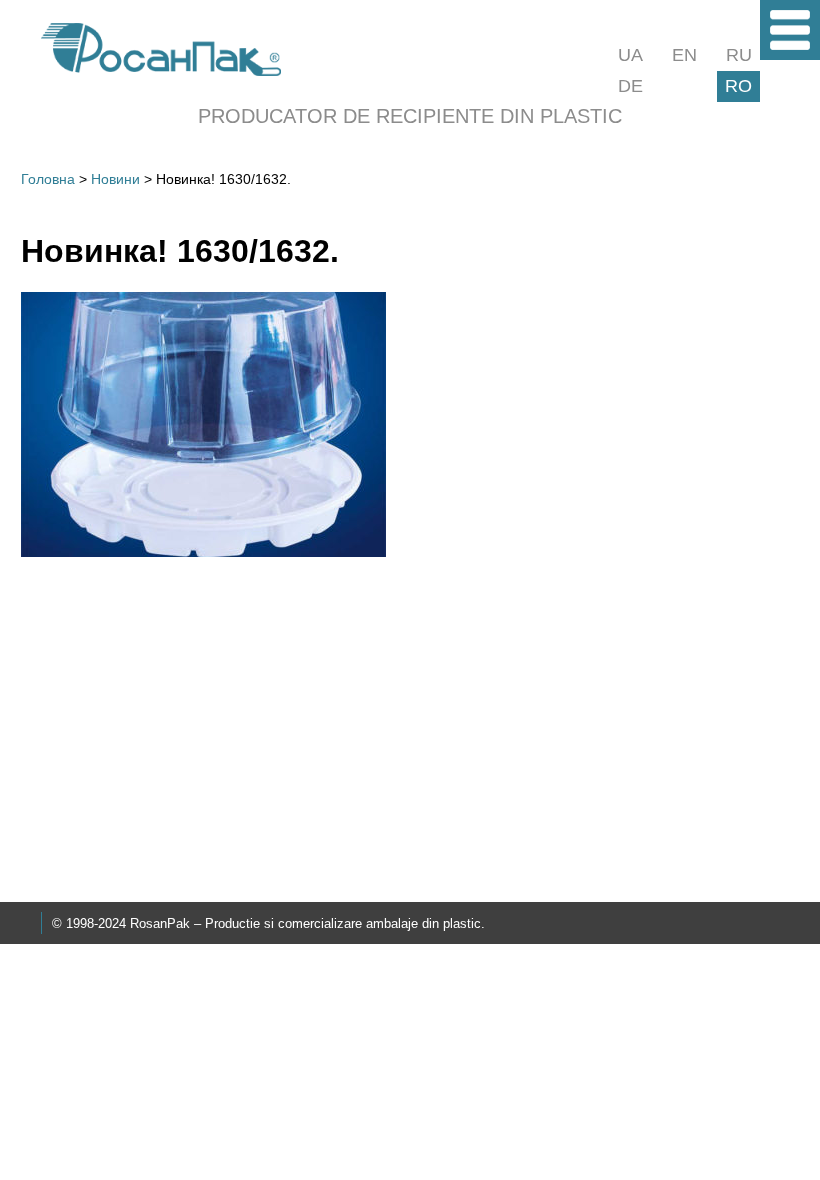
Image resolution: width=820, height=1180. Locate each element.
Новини (115, 179)
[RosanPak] (161, 70)
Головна (48, 179)
